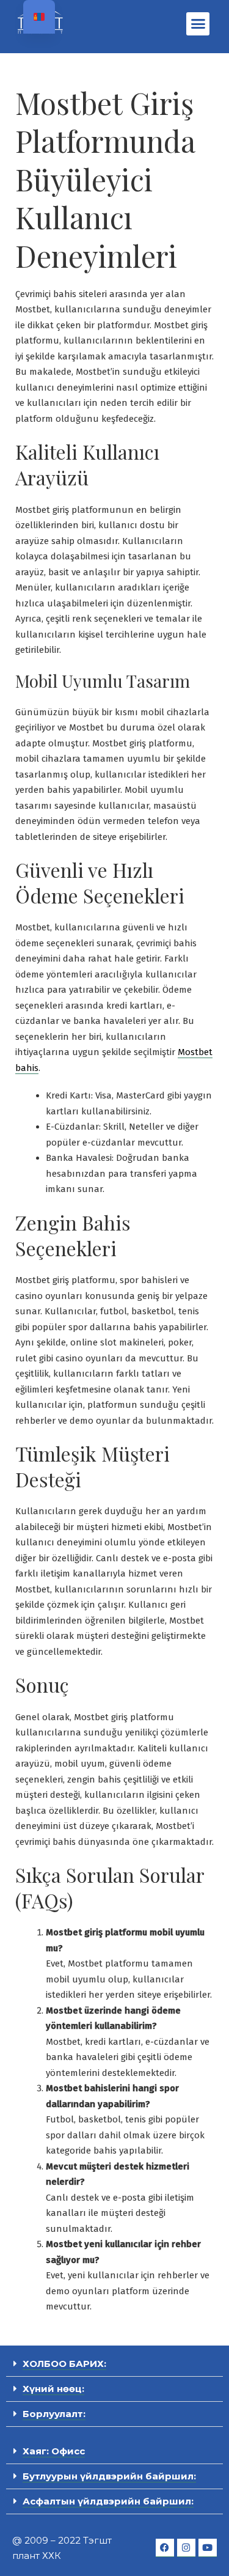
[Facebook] (165, 2548)
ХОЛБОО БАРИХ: (64, 2364)
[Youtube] (208, 2548)
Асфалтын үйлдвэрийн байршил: (108, 2501)
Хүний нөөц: (53, 2389)
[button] (198, 24)
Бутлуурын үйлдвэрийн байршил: (109, 2476)
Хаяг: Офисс (54, 2451)
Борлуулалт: (54, 2414)
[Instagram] (186, 2548)
